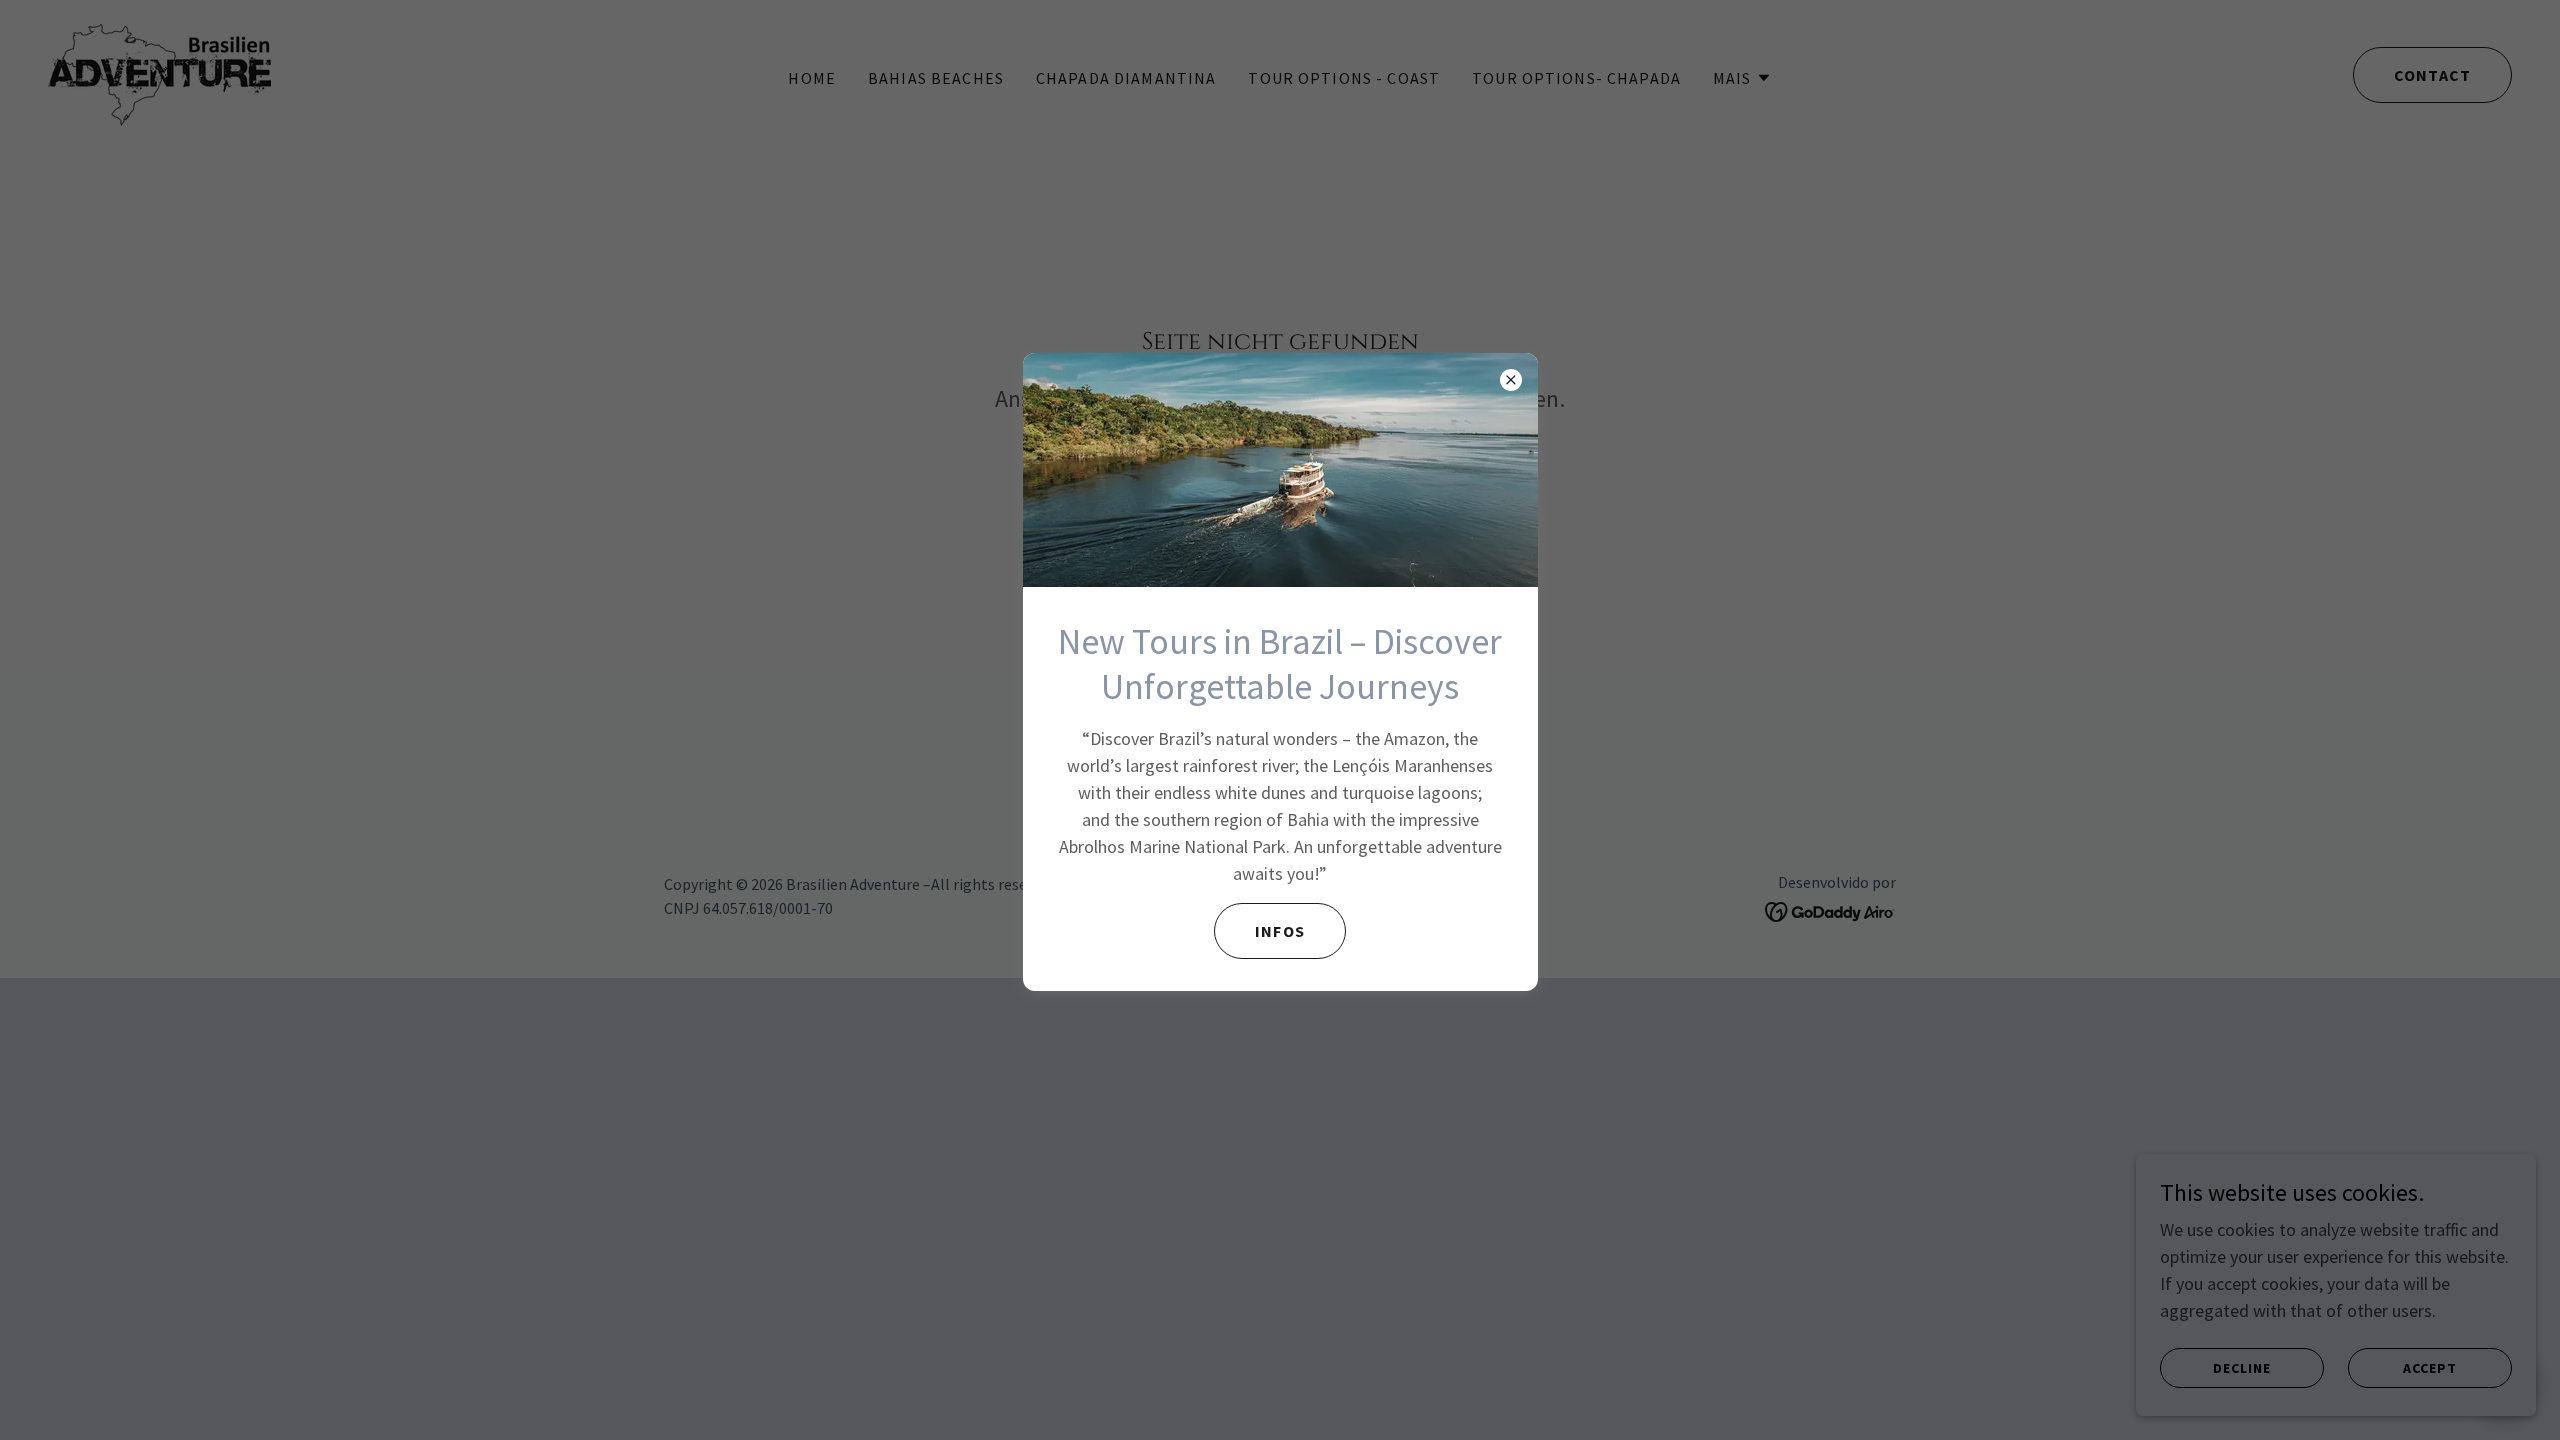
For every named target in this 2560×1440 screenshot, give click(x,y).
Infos (1280, 931)
